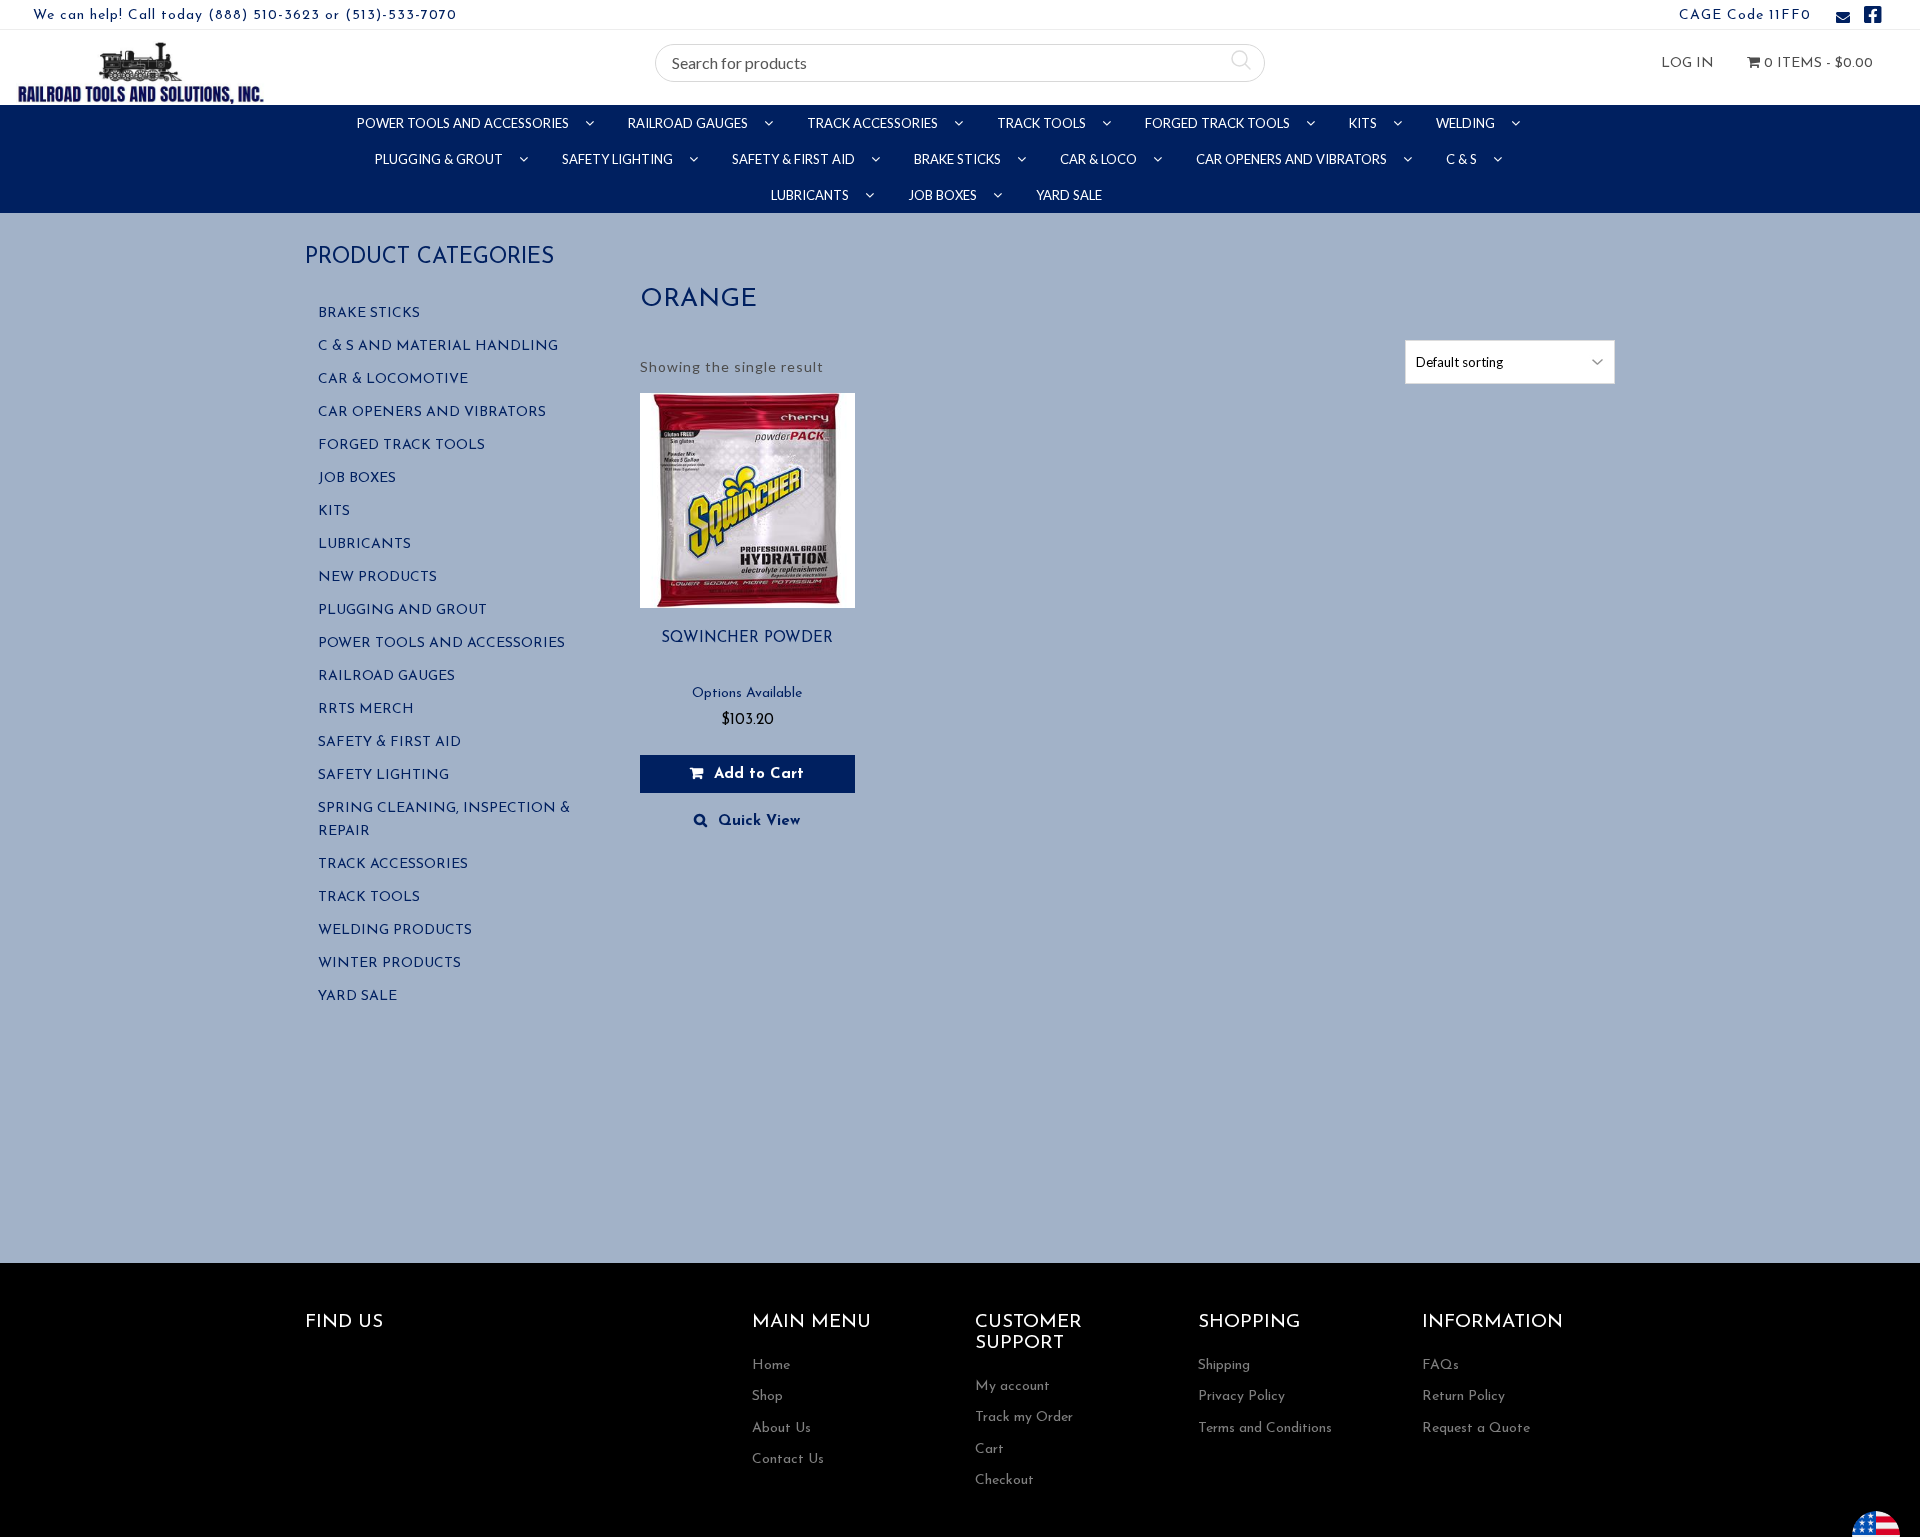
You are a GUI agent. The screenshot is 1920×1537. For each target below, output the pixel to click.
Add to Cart (759, 774)
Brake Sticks (959, 159)
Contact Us (788, 1459)
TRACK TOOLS (1043, 123)
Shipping (1224, 1365)
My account (1012, 1386)
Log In (1687, 63)
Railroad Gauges (689, 123)
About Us (781, 1428)
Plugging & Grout (440, 159)
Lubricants (811, 195)
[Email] (1843, 18)
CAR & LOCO (1100, 159)
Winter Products (389, 963)
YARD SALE (1069, 195)
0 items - (1816, 63)
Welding (1467, 123)
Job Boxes (944, 195)
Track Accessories (874, 123)
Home (771, 1365)
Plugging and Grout (402, 610)
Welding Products (395, 930)
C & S (1463, 159)
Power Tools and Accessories (464, 123)
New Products (377, 577)
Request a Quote (1476, 1428)
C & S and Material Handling (438, 346)
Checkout (1004, 1480)
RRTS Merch (366, 709)
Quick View (759, 821)
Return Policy (1463, 1396)
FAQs (1440, 1365)
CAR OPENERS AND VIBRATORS (1293, 159)
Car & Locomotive (393, 379)
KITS (1364, 123)
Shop (767, 1396)
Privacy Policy (1241, 1396)
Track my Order (1024, 1417)
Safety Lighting (619, 159)
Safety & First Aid (795, 159)
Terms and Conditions (1265, 1428)
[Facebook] (1873, 18)
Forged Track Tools (1219, 123)
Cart (989, 1449)
